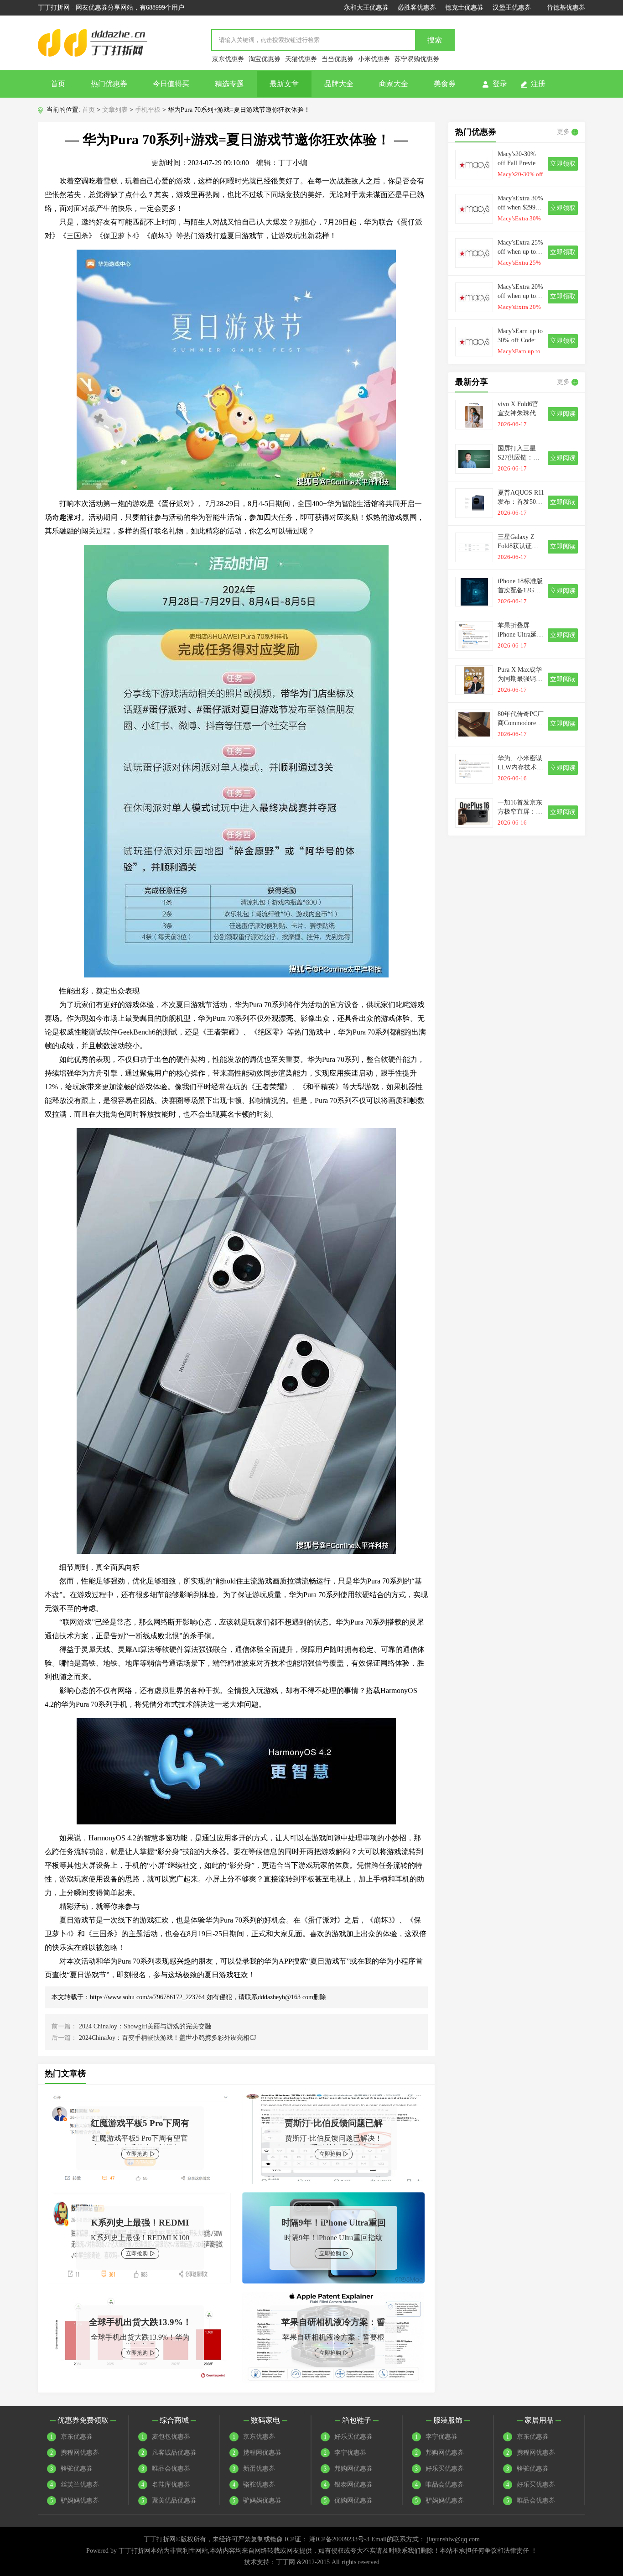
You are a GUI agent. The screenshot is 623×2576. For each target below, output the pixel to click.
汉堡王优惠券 (512, 8)
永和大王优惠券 (366, 8)
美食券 (445, 84)
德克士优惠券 (464, 8)
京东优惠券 (228, 59)
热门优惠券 (109, 84)
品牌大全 (339, 84)
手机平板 (148, 110)
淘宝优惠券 (265, 59)
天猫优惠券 (301, 59)
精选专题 (229, 84)
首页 (58, 84)
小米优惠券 (374, 59)
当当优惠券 (337, 59)
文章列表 (115, 110)
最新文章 (284, 84)
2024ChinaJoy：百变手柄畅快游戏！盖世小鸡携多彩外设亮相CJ (167, 2038)
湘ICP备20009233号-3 (339, 2539)
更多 (563, 132)
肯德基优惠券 (566, 8)
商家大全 (394, 84)
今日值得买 (171, 84)
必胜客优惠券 (417, 8)
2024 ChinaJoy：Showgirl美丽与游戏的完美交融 (145, 2026)
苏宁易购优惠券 (417, 59)
